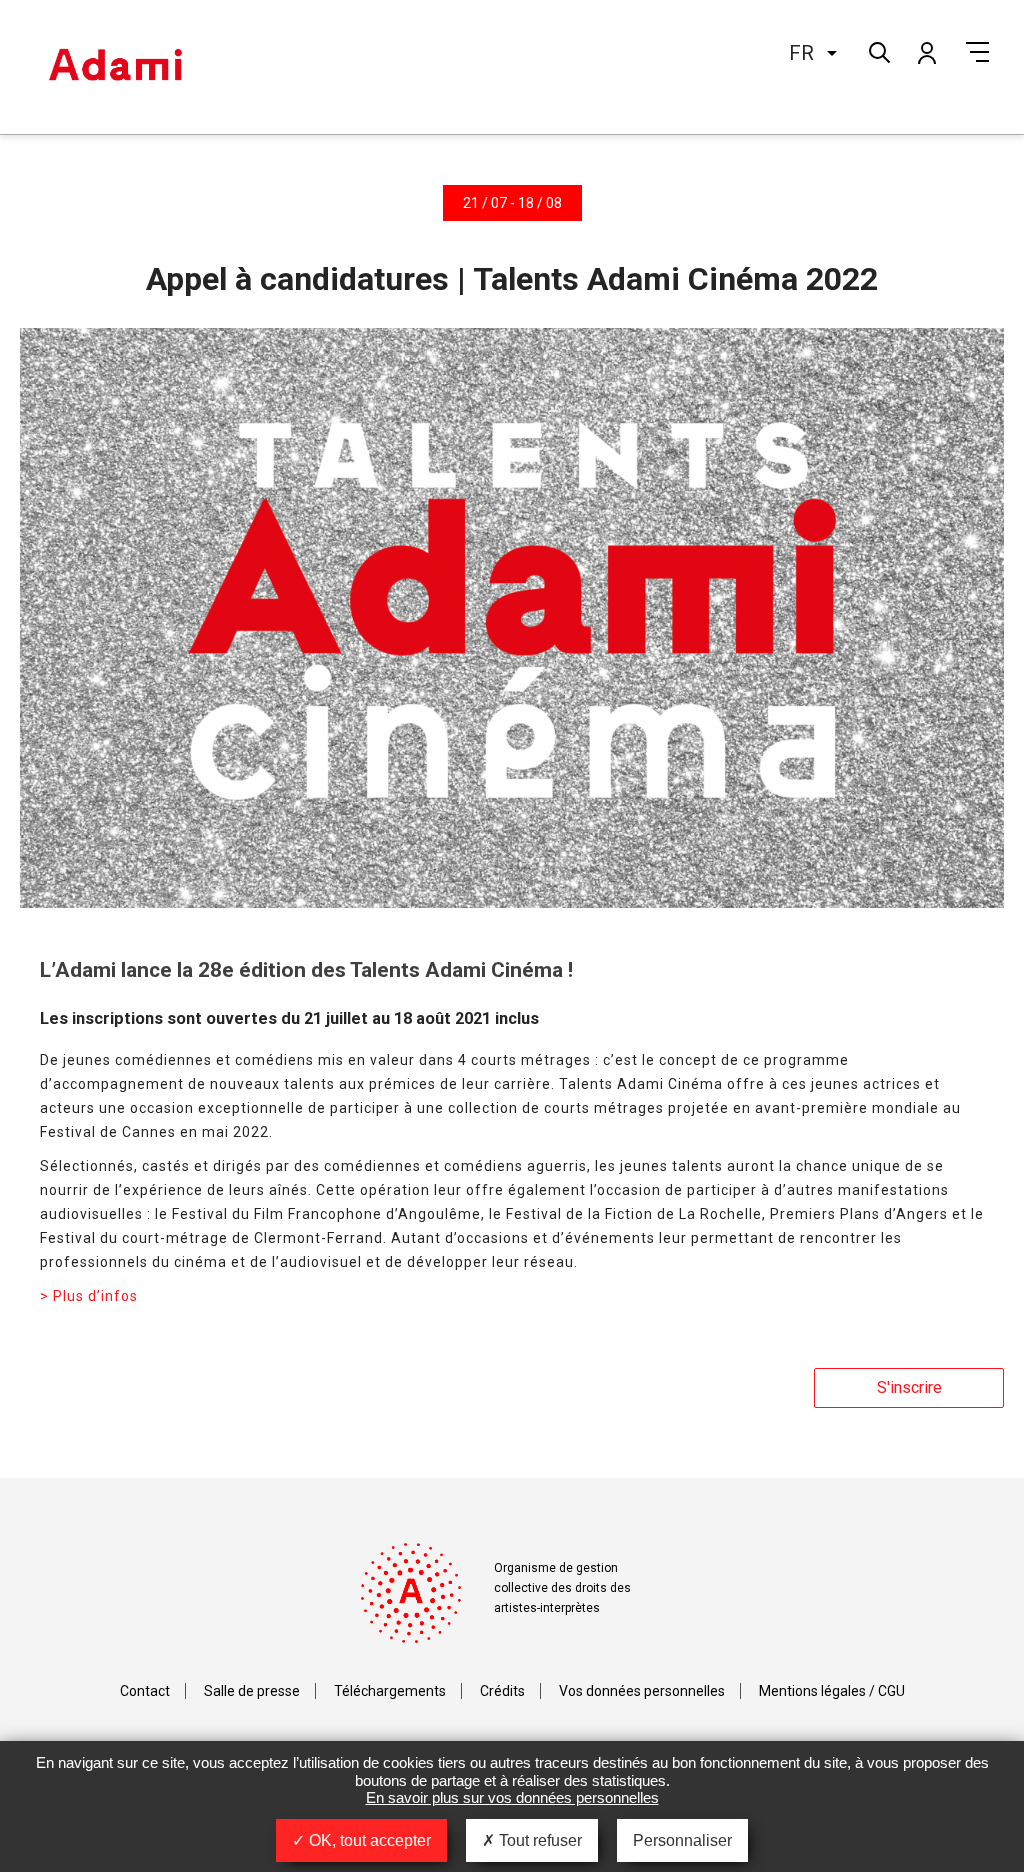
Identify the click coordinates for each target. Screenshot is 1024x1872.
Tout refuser (538, 1840)
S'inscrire (909, 1387)
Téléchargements (390, 1691)
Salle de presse (252, 1691)
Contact (145, 1691)
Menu (977, 52)
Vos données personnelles (642, 1691)
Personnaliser (682, 1840)
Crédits (502, 1691)
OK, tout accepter (368, 1840)
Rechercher (877, 50)
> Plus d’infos (89, 1296)
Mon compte (926, 52)
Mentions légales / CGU (832, 1691)
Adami (115, 67)
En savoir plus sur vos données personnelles (512, 1797)
